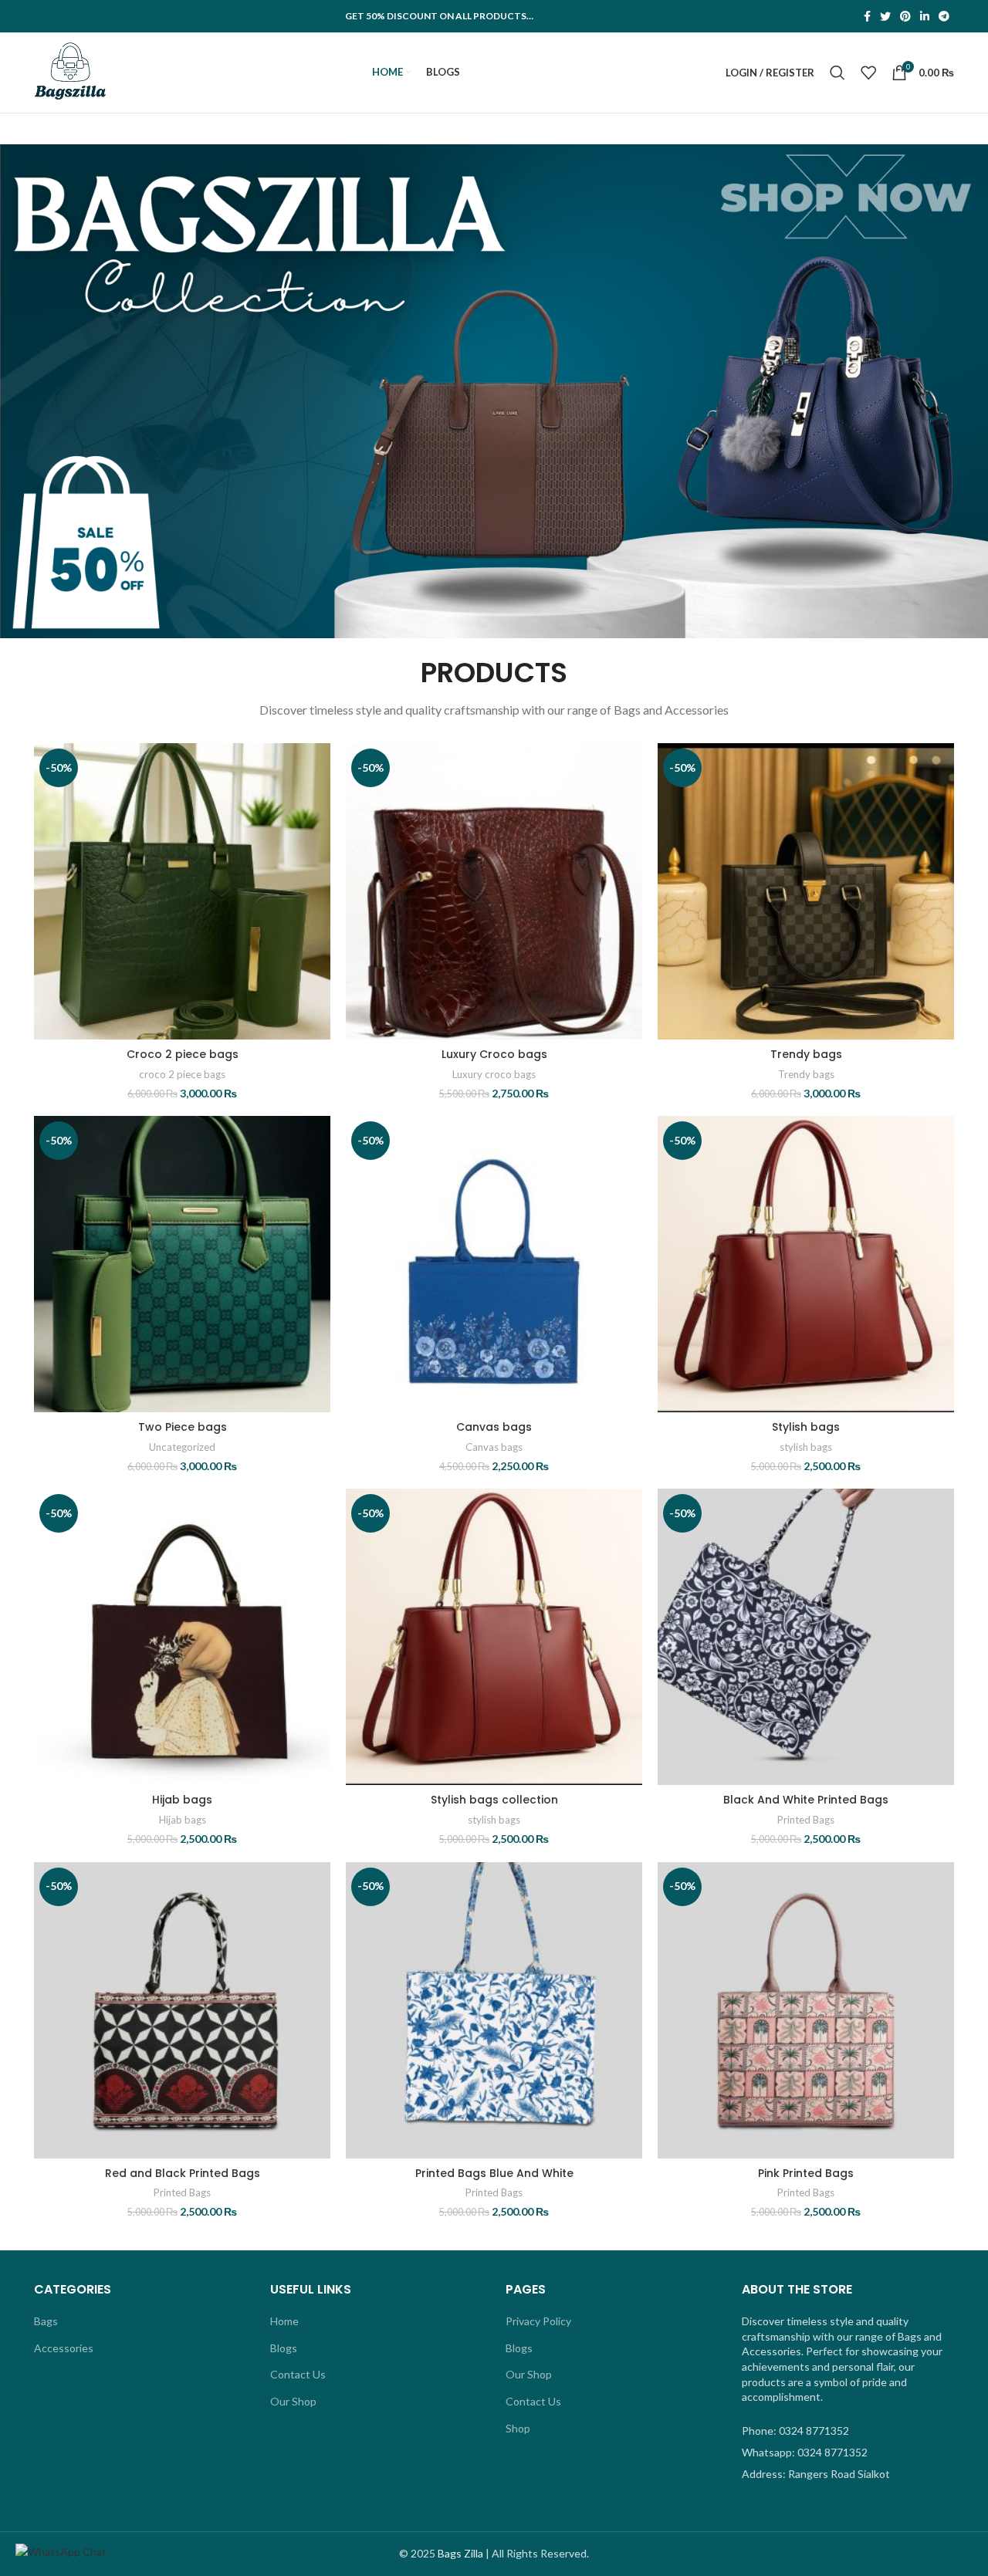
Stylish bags (806, 1427)
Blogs (284, 2348)
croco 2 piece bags (182, 1074)
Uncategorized (182, 1447)
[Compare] (319, 768)
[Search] (837, 73)
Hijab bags (182, 1800)
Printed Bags (806, 1820)
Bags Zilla (460, 2553)
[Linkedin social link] (925, 16)
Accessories (64, 2348)
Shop (518, 2428)
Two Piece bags (183, 1427)
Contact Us (298, 2374)
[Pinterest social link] (905, 16)
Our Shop (293, 2401)
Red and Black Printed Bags (183, 2173)
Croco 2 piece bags (183, 1054)
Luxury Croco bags (494, 1054)
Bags (46, 2321)
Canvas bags (494, 1427)
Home (284, 2321)
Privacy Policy (538, 2321)
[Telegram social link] (944, 16)
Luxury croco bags (494, 1074)
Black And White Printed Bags (806, 1800)
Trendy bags (806, 1054)
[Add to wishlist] (319, 838)
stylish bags (806, 1447)
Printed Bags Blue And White (494, 2173)
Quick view (319, 803)
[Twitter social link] (885, 16)
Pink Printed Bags (806, 2173)
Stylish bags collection (494, 1800)
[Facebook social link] (867, 16)
